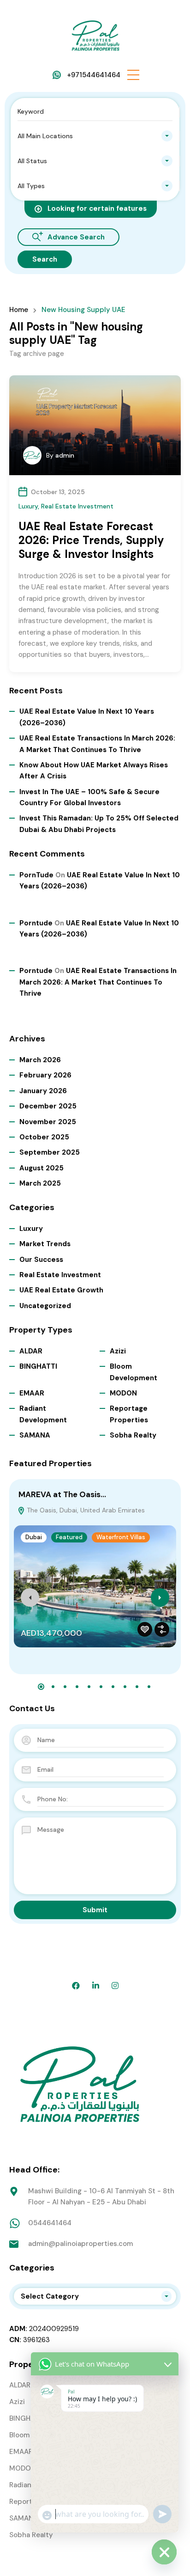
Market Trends (45, 1244)
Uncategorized (45, 1306)
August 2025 (42, 1168)
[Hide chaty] (164, 2552)
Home (19, 310)
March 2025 (40, 1183)
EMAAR (32, 1393)
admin (65, 455)
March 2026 (40, 1060)
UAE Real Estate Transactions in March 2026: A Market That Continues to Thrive (97, 744)
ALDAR (31, 1351)
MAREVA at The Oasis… (62, 1494)
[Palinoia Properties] (95, 34)
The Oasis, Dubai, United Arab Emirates (85, 1510)
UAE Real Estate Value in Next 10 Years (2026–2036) (87, 717)
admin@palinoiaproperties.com (80, 2244)
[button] (133, 75)
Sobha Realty (133, 1435)
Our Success (41, 1260)
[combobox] (95, 136)
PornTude (36, 875)
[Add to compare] (162, 1629)
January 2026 (43, 1091)
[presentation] (30, 1597)
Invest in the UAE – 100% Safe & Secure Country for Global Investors (89, 797)
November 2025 (48, 1122)
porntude (36, 923)
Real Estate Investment (77, 506)
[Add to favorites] (145, 1629)
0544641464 (50, 2223)
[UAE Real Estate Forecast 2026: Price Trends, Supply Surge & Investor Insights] (95, 425)
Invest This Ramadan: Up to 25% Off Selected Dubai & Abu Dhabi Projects (99, 824)
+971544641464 (94, 75)
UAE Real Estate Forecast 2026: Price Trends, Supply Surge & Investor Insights (91, 540)
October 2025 (44, 1137)
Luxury (28, 506)
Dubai (34, 1537)
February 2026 (45, 1075)
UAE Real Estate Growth (61, 1290)
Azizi (118, 1351)
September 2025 (50, 1152)
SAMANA (35, 1435)
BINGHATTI (38, 1366)
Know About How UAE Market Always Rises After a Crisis (94, 771)
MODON (123, 1393)
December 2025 (48, 1106)
